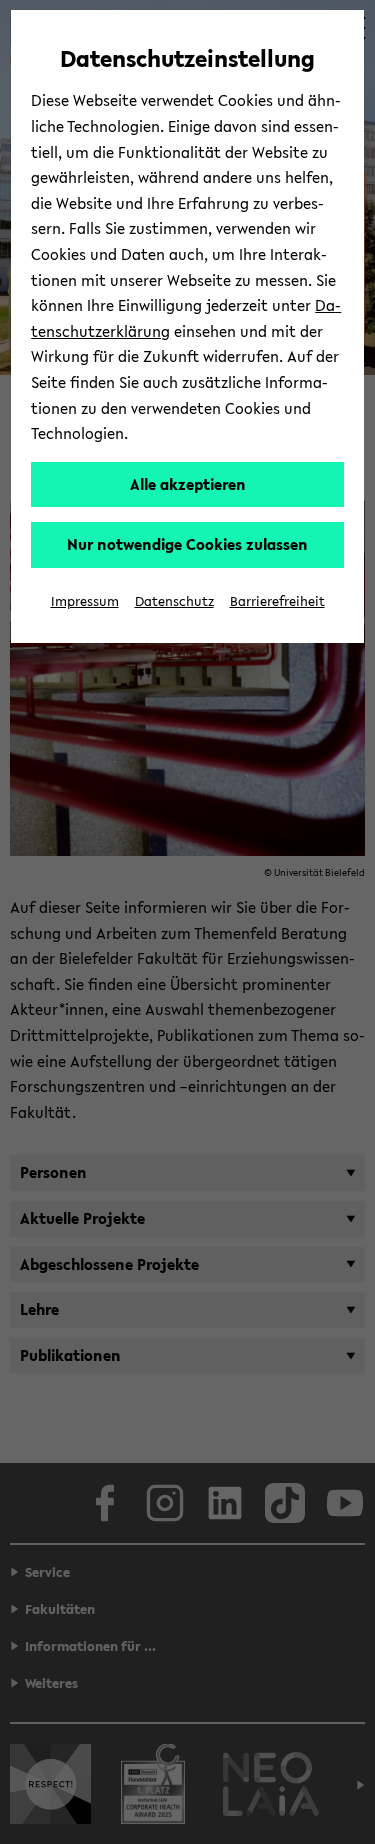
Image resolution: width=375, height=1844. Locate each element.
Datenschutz (174, 601)
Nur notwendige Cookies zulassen (187, 544)
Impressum (85, 601)
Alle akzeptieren (188, 484)
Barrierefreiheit (277, 601)
